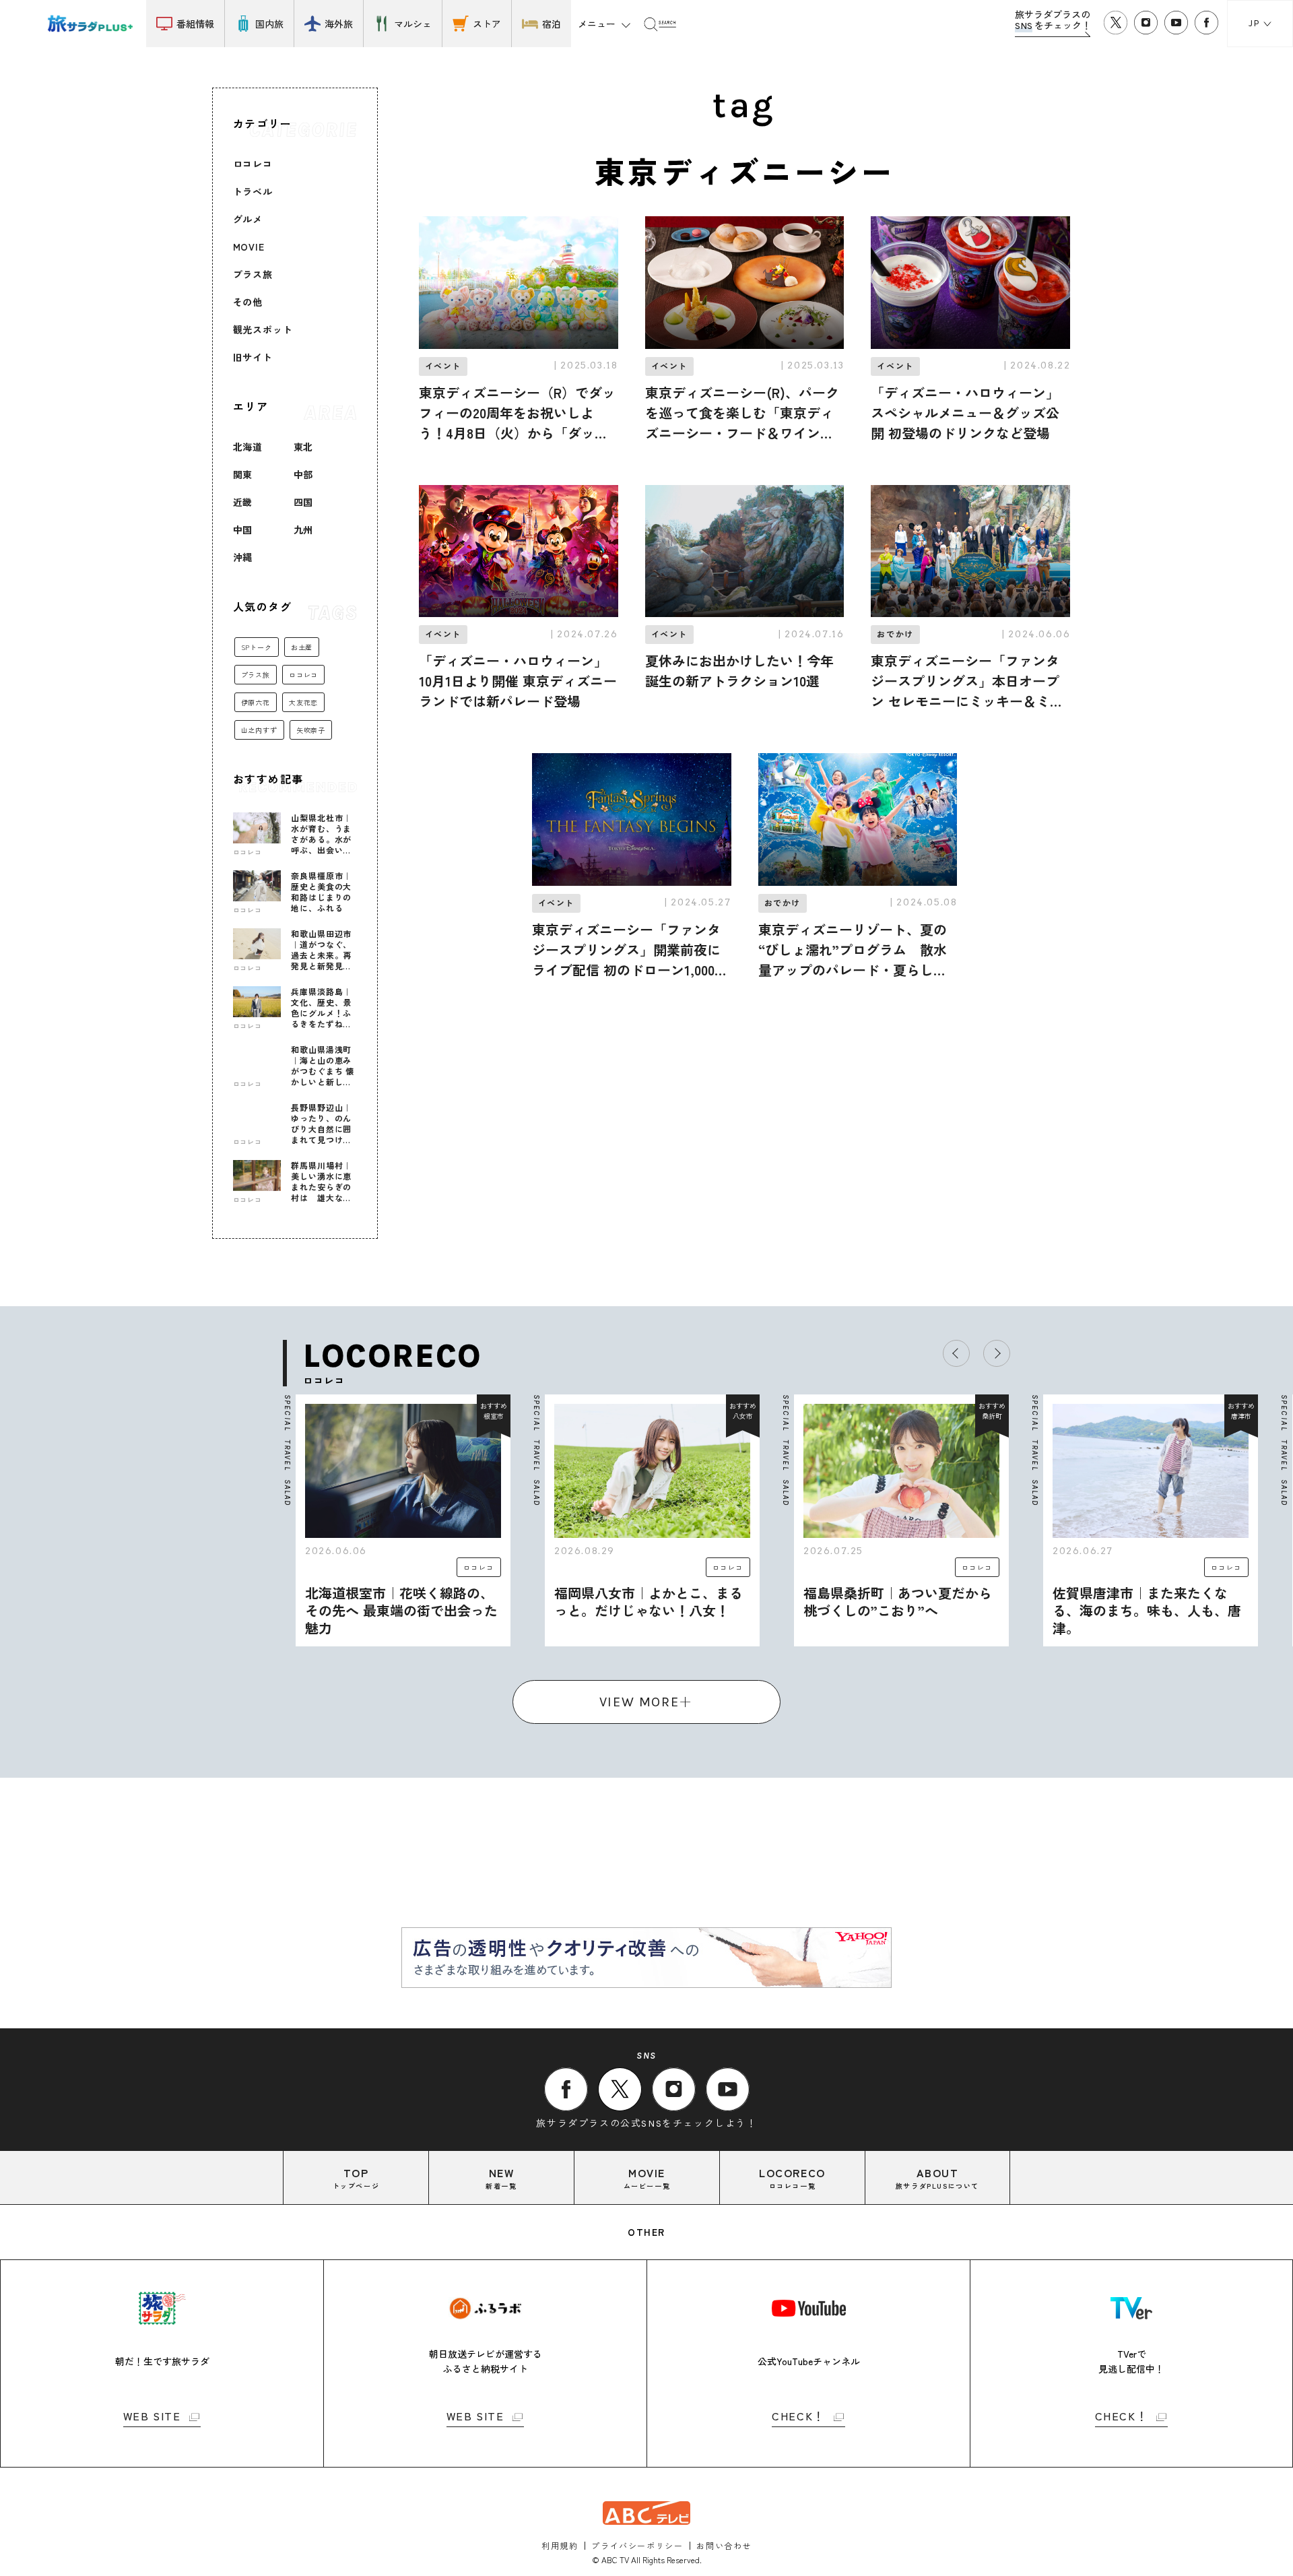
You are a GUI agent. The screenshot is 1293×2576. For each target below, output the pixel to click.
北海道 (248, 447)
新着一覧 (501, 2178)
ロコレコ (253, 164)
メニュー (597, 24)
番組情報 (195, 24)
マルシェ (413, 24)
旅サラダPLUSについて (937, 2178)
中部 (304, 474)
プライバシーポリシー (637, 2545)
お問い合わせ (724, 2545)
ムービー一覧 (647, 2178)
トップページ (356, 2178)
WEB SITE (152, 2417)
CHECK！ (798, 2417)
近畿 (243, 502)
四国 (304, 502)
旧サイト (253, 357)
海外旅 (339, 24)
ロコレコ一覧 (792, 2178)
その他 (248, 302)
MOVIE (249, 247)
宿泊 (552, 24)
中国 (243, 529)
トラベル (253, 191)
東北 (304, 447)
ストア (487, 24)
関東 (243, 474)
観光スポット (263, 329)
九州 (304, 529)
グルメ (248, 219)
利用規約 (560, 2545)
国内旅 (269, 24)
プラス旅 (253, 274)
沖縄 (243, 557)
